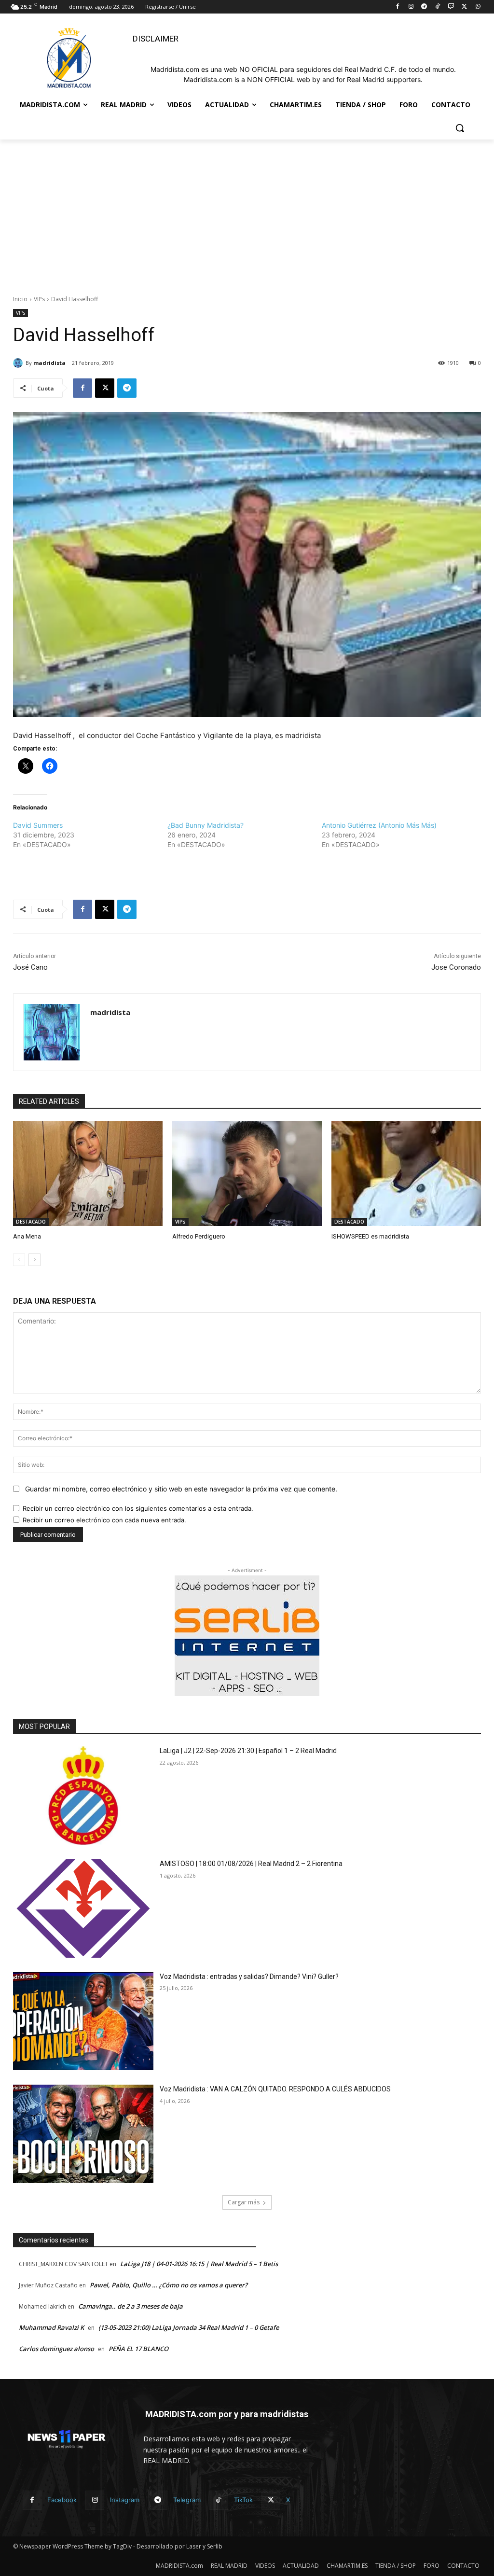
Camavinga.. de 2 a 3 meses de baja (130, 2306)
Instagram (125, 2500)
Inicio (20, 299)
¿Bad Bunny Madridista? (206, 825)
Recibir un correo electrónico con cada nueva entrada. (104, 1520)
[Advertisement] (247, 212)
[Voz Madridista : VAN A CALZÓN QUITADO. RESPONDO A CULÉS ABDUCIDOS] (83, 2134)
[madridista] (19, 363)
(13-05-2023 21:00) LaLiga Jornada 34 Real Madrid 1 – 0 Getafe (189, 2327)
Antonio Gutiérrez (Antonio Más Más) (379, 825)
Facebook (62, 2500)
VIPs (39, 299)
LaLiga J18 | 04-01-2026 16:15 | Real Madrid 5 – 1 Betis (199, 2264)
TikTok (243, 2500)
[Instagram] (411, 7)
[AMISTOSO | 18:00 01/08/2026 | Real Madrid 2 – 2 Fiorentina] (83, 1908)
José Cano (30, 967)
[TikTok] (438, 7)
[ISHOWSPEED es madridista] (406, 1174)
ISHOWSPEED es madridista (370, 1236)
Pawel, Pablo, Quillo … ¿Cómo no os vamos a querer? (169, 2285)
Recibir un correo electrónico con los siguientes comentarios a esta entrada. (138, 1508)
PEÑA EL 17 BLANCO (138, 2349)
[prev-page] (19, 1260)
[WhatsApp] (478, 7)
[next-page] (34, 1260)
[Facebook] (397, 7)
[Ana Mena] (88, 1174)
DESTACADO (31, 1222)
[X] (464, 7)
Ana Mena (27, 1236)
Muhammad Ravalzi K (51, 2327)
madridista (49, 363)
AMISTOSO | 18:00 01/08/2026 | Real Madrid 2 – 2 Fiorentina (251, 1864)
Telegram (187, 2500)
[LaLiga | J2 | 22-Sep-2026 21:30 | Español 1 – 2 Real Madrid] (83, 1796)
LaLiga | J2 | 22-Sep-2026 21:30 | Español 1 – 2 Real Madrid (248, 1751)
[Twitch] (451, 7)
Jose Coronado (456, 967)
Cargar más (244, 2202)
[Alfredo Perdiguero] (247, 1174)
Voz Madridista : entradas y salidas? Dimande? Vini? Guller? (249, 1977)
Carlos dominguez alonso (56, 2349)
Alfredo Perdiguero (199, 1236)
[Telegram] (424, 7)
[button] (460, 128)
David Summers (38, 825)
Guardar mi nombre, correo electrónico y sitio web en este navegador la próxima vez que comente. (181, 1489)
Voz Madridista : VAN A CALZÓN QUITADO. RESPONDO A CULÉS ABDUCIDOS (275, 2089)
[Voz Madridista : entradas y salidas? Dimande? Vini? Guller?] (83, 2021)
